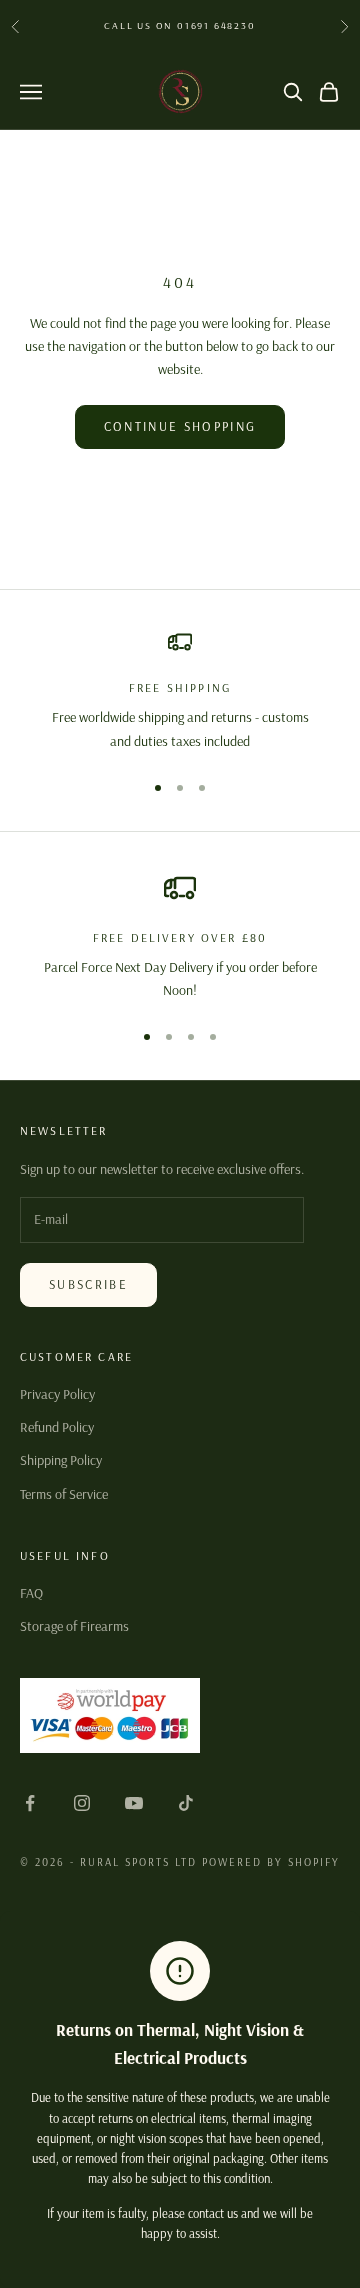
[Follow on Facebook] (30, 1803)
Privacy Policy (57, 1394)
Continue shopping (180, 426)
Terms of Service (64, 1494)
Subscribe (88, 1284)
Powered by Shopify (271, 1862)
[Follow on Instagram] (82, 1803)
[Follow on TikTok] (186, 1803)
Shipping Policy (61, 1460)
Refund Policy (57, 1427)
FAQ (31, 1593)
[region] (180, 691)
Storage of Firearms (74, 1626)
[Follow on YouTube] (134, 1803)
